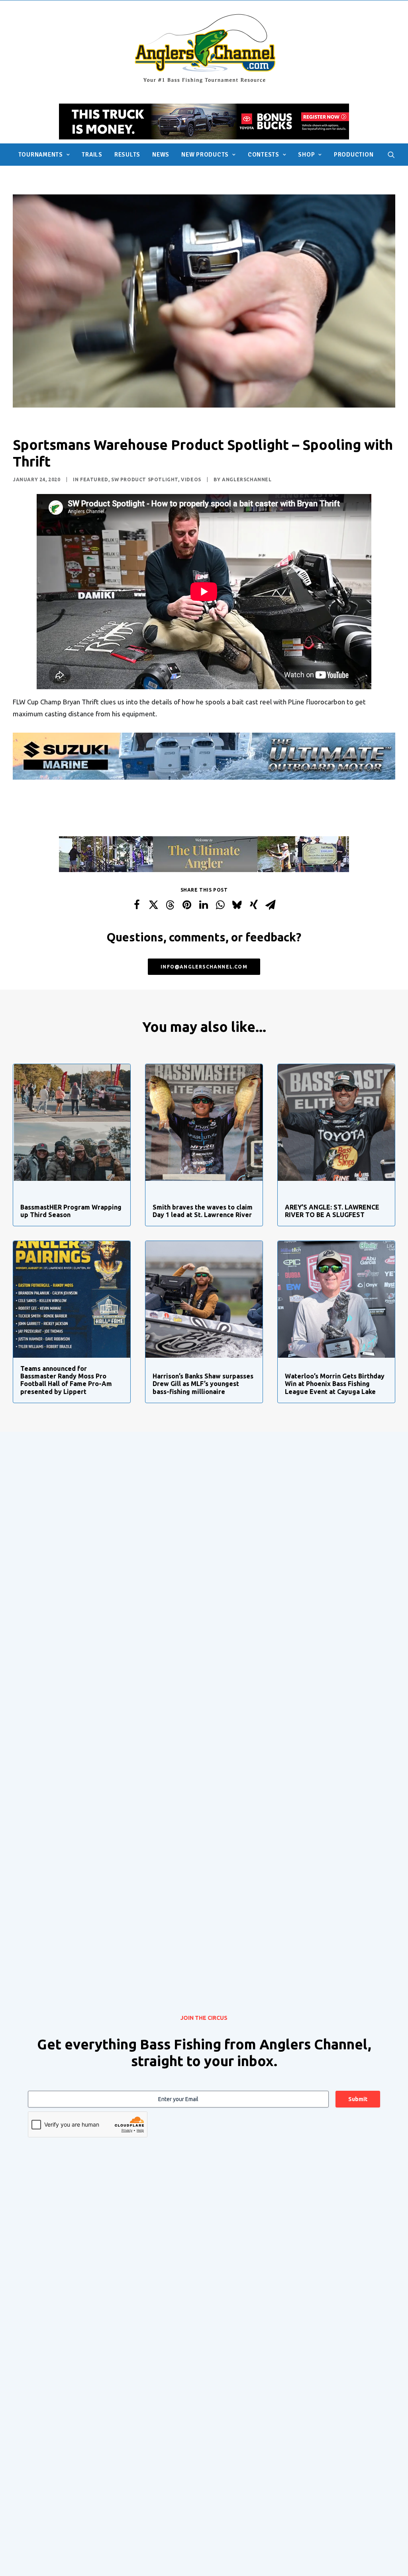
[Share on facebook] (137, 905)
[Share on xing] (254, 905)
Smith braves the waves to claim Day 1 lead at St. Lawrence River (203, 1211)
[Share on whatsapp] (220, 905)
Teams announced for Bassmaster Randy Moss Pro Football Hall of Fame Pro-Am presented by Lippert (66, 1380)
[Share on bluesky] (237, 905)
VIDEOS (191, 479)
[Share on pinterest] (187, 905)
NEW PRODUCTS (205, 155)
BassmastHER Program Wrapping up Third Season (71, 1211)
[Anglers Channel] (204, 48)
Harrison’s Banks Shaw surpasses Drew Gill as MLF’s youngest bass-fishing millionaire (203, 1384)
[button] (391, 155)
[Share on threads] (170, 905)
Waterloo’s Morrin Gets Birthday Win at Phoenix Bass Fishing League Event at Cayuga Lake (335, 1384)
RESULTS (127, 155)
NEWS (161, 155)
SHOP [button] (306, 155)
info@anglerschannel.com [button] (204, 967)
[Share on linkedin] (204, 905)
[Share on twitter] (153, 905)
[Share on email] (271, 905)
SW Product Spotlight (145, 479)
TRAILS (92, 155)
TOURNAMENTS (41, 155)
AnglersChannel (247, 479)
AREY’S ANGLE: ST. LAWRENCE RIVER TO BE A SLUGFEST (332, 1211)
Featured (94, 479)
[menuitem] (44, 155)
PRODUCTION (354, 155)
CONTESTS (264, 155)
